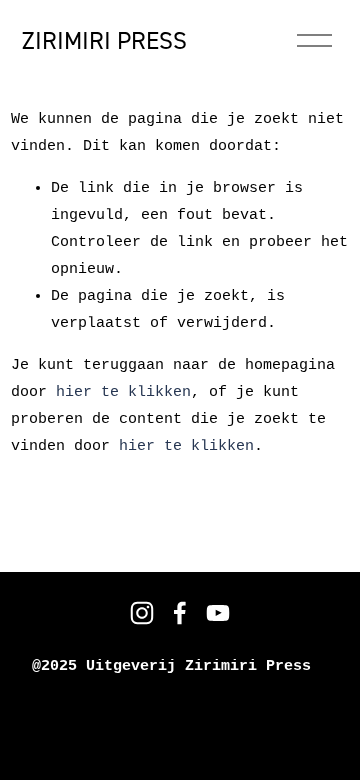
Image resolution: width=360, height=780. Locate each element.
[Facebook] (180, 613)
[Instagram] (142, 613)
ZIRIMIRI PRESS (104, 40)
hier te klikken (123, 392)
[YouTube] (218, 613)
